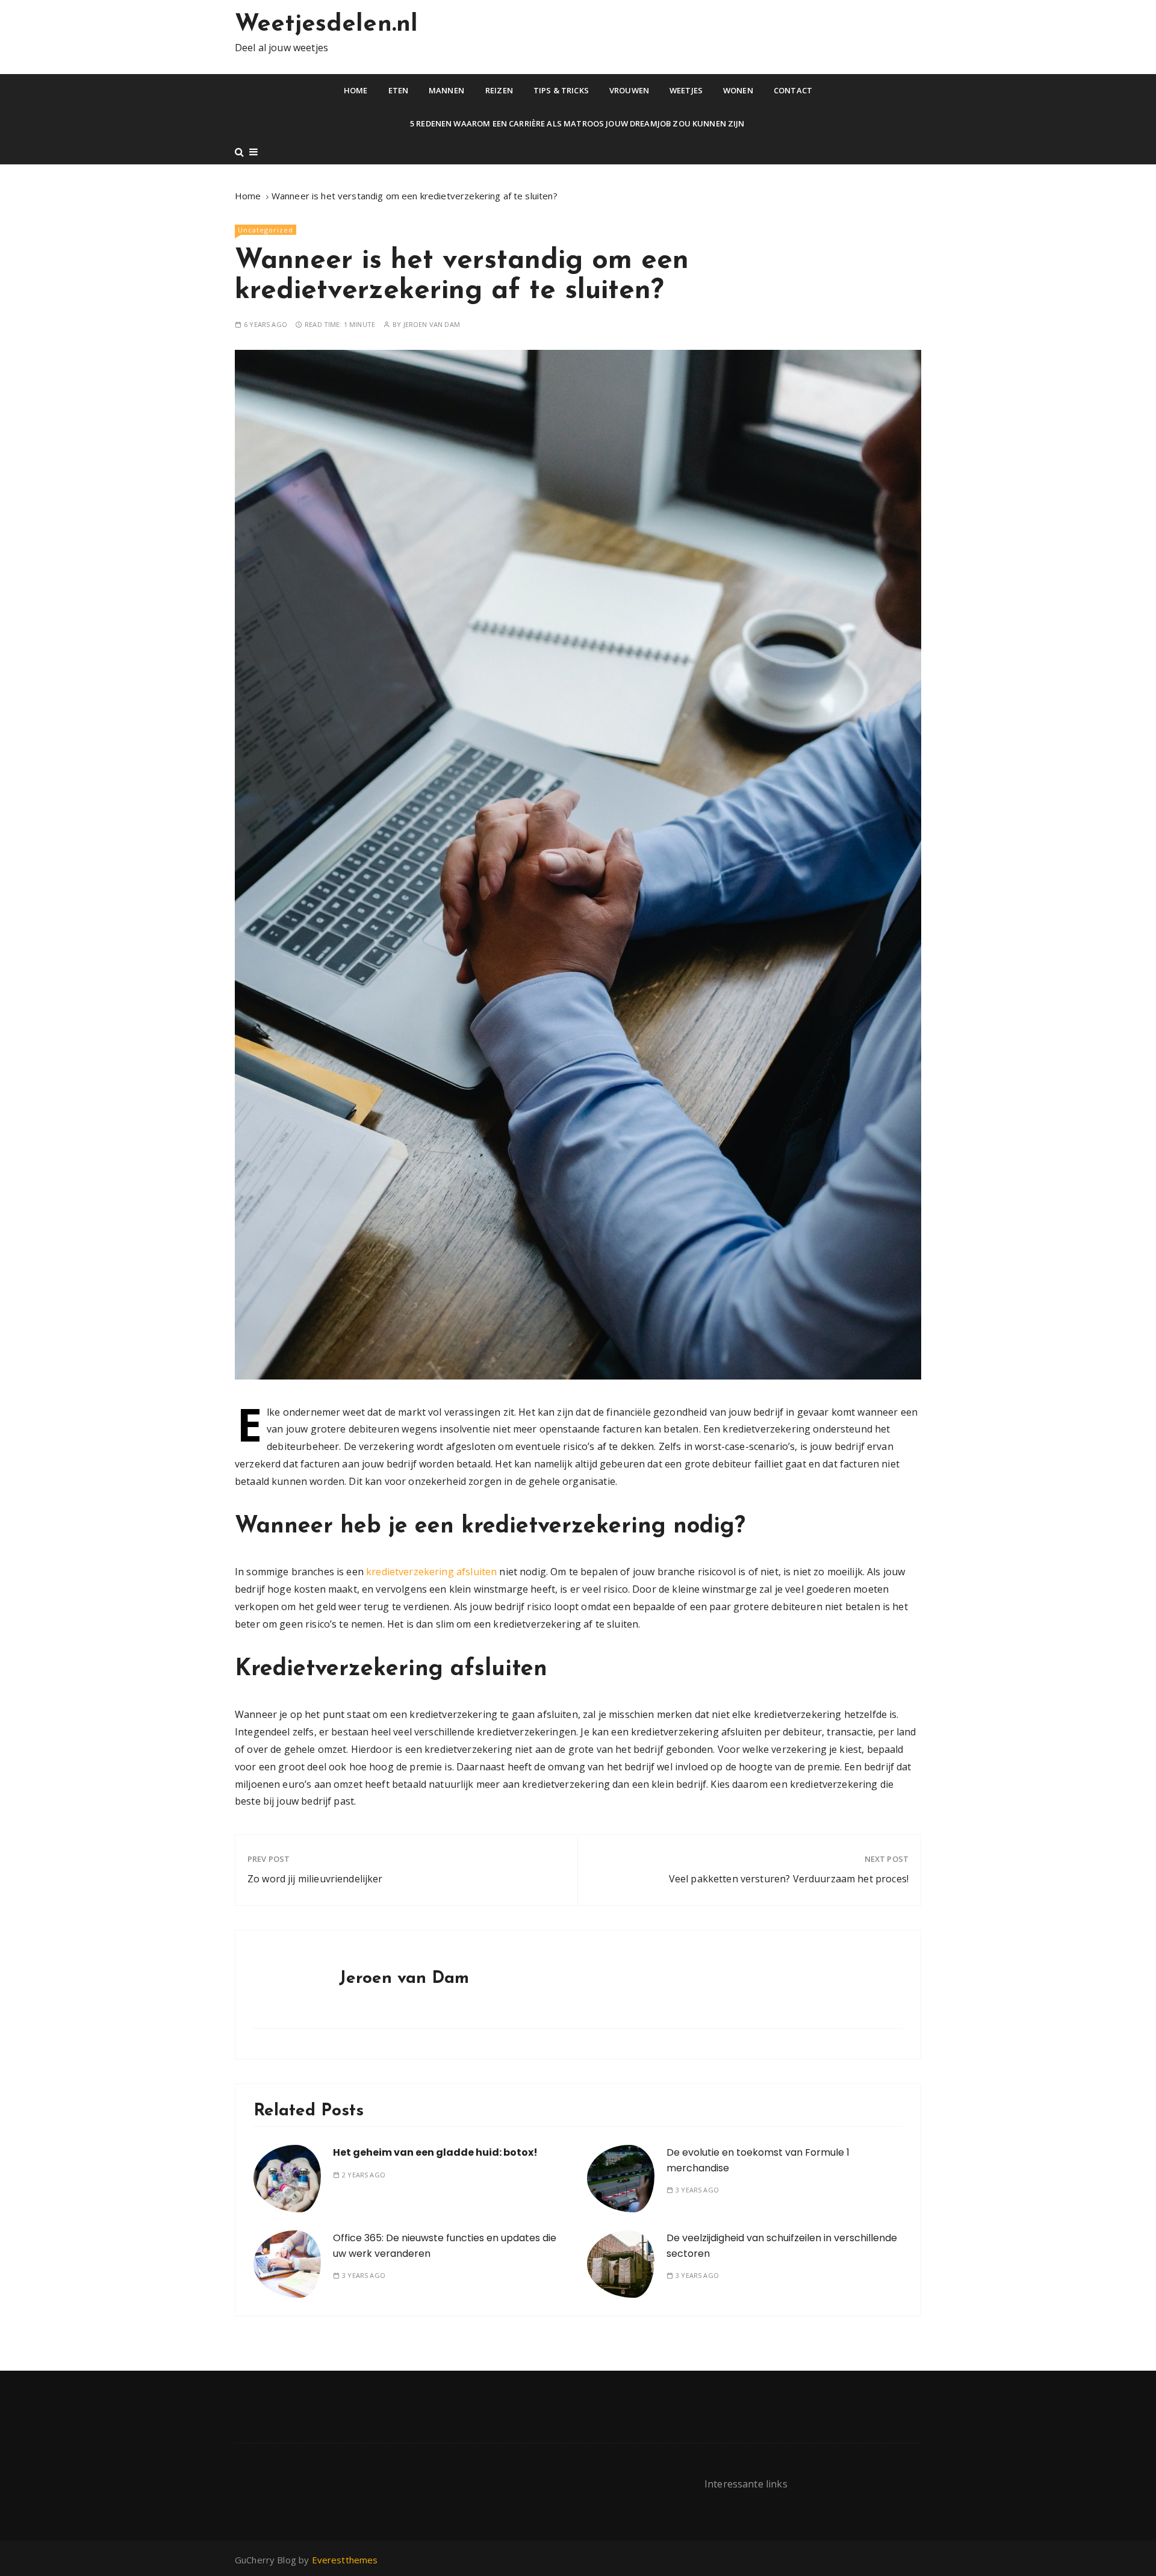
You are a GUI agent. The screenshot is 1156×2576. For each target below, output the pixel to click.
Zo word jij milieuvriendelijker (315, 1879)
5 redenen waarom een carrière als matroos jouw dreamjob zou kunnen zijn (578, 123)
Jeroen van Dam (432, 324)
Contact (793, 90)
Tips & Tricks (561, 90)
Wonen (738, 90)
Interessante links (746, 2484)
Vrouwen (629, 90)
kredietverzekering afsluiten (431, 1572)
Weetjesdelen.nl (326, 25)
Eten (399, 90)
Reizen (499, 90)
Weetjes (686, 90)
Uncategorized (266, 230)
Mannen (446, 90)
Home (356, 90)
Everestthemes (345, 2560)
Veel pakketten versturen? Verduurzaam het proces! (789, 1879)
